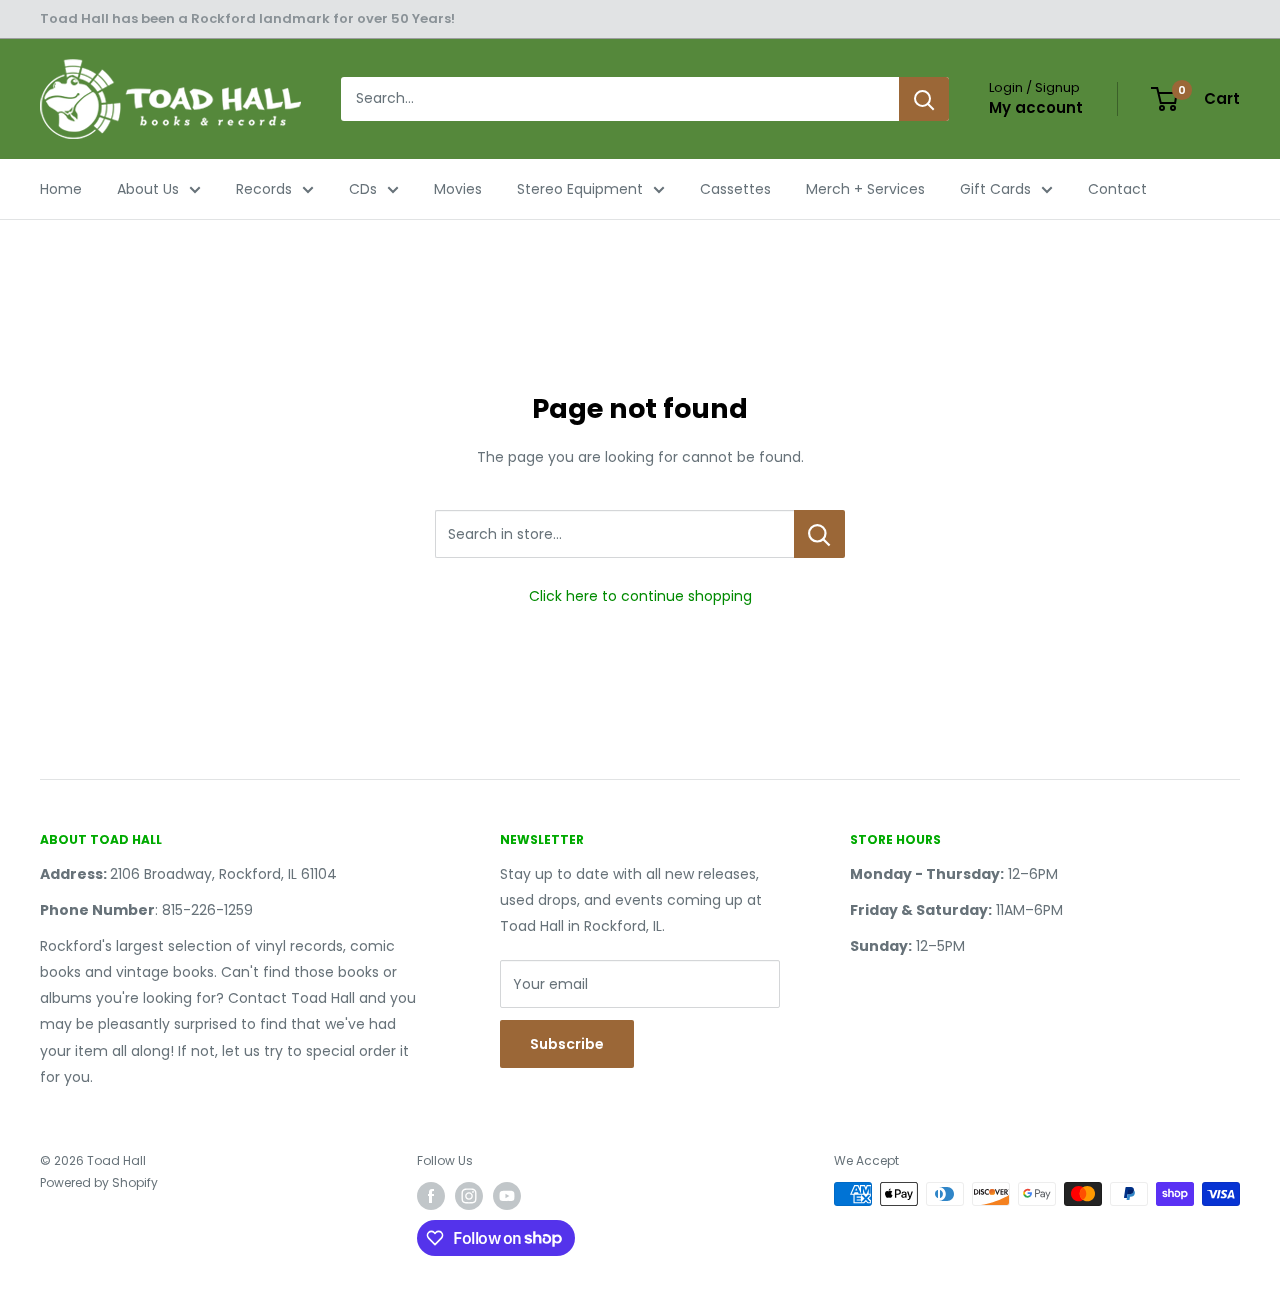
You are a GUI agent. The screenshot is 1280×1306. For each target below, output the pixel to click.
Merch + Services (865, 189)
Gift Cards (995, 189)
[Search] (924, 99)
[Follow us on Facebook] (431, 1196)
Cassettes (735, 189)
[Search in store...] (819, 534)
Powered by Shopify (99, 1182)
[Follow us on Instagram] (469, 1196)
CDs (363, 189)
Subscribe (567, 1044)
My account (1036, 107)
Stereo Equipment (580, 189)
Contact (1117, 189)
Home (61, 189)
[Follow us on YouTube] (507, 1196)
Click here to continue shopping (640, 596)
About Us (148, 189)
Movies (458, 189)
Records (264, 189)
